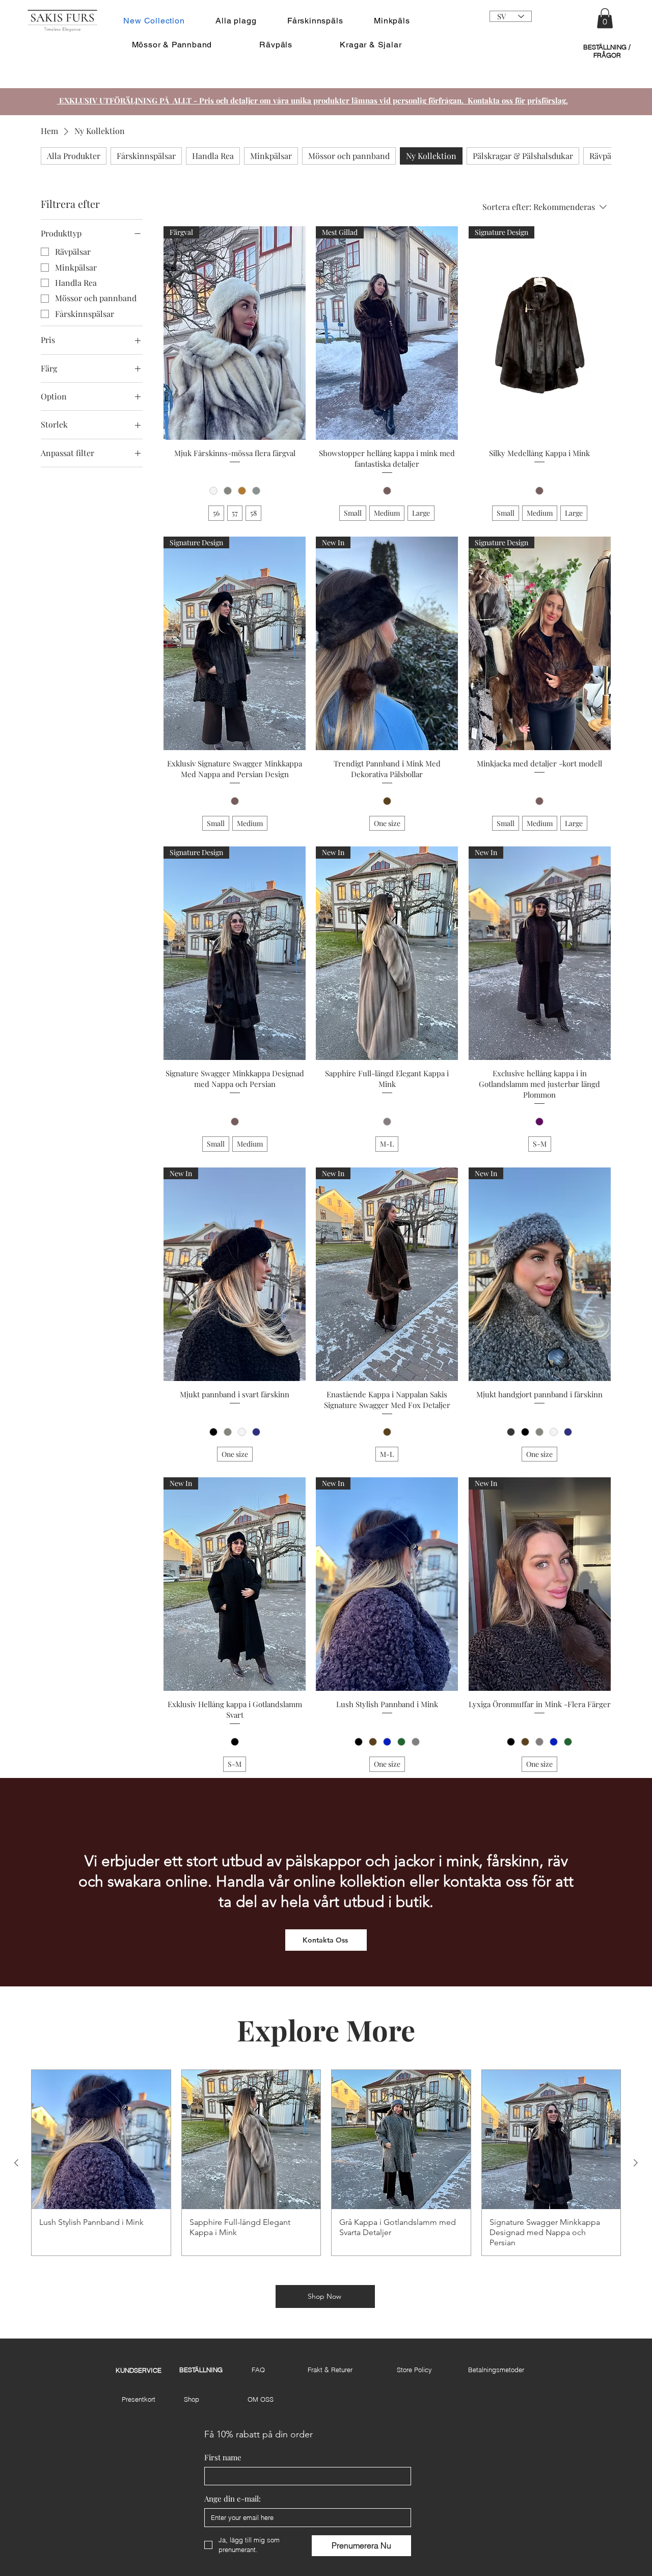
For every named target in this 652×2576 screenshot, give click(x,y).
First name (223, 2457)
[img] (62, 32)
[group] (326, 2163)
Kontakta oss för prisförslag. (518, 100)
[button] (605, 18)
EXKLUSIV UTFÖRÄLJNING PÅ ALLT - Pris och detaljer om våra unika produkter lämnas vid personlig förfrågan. (262, 100)
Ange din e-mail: (233, 2499)
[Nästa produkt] (636, 2163)
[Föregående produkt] (16, 2163)
